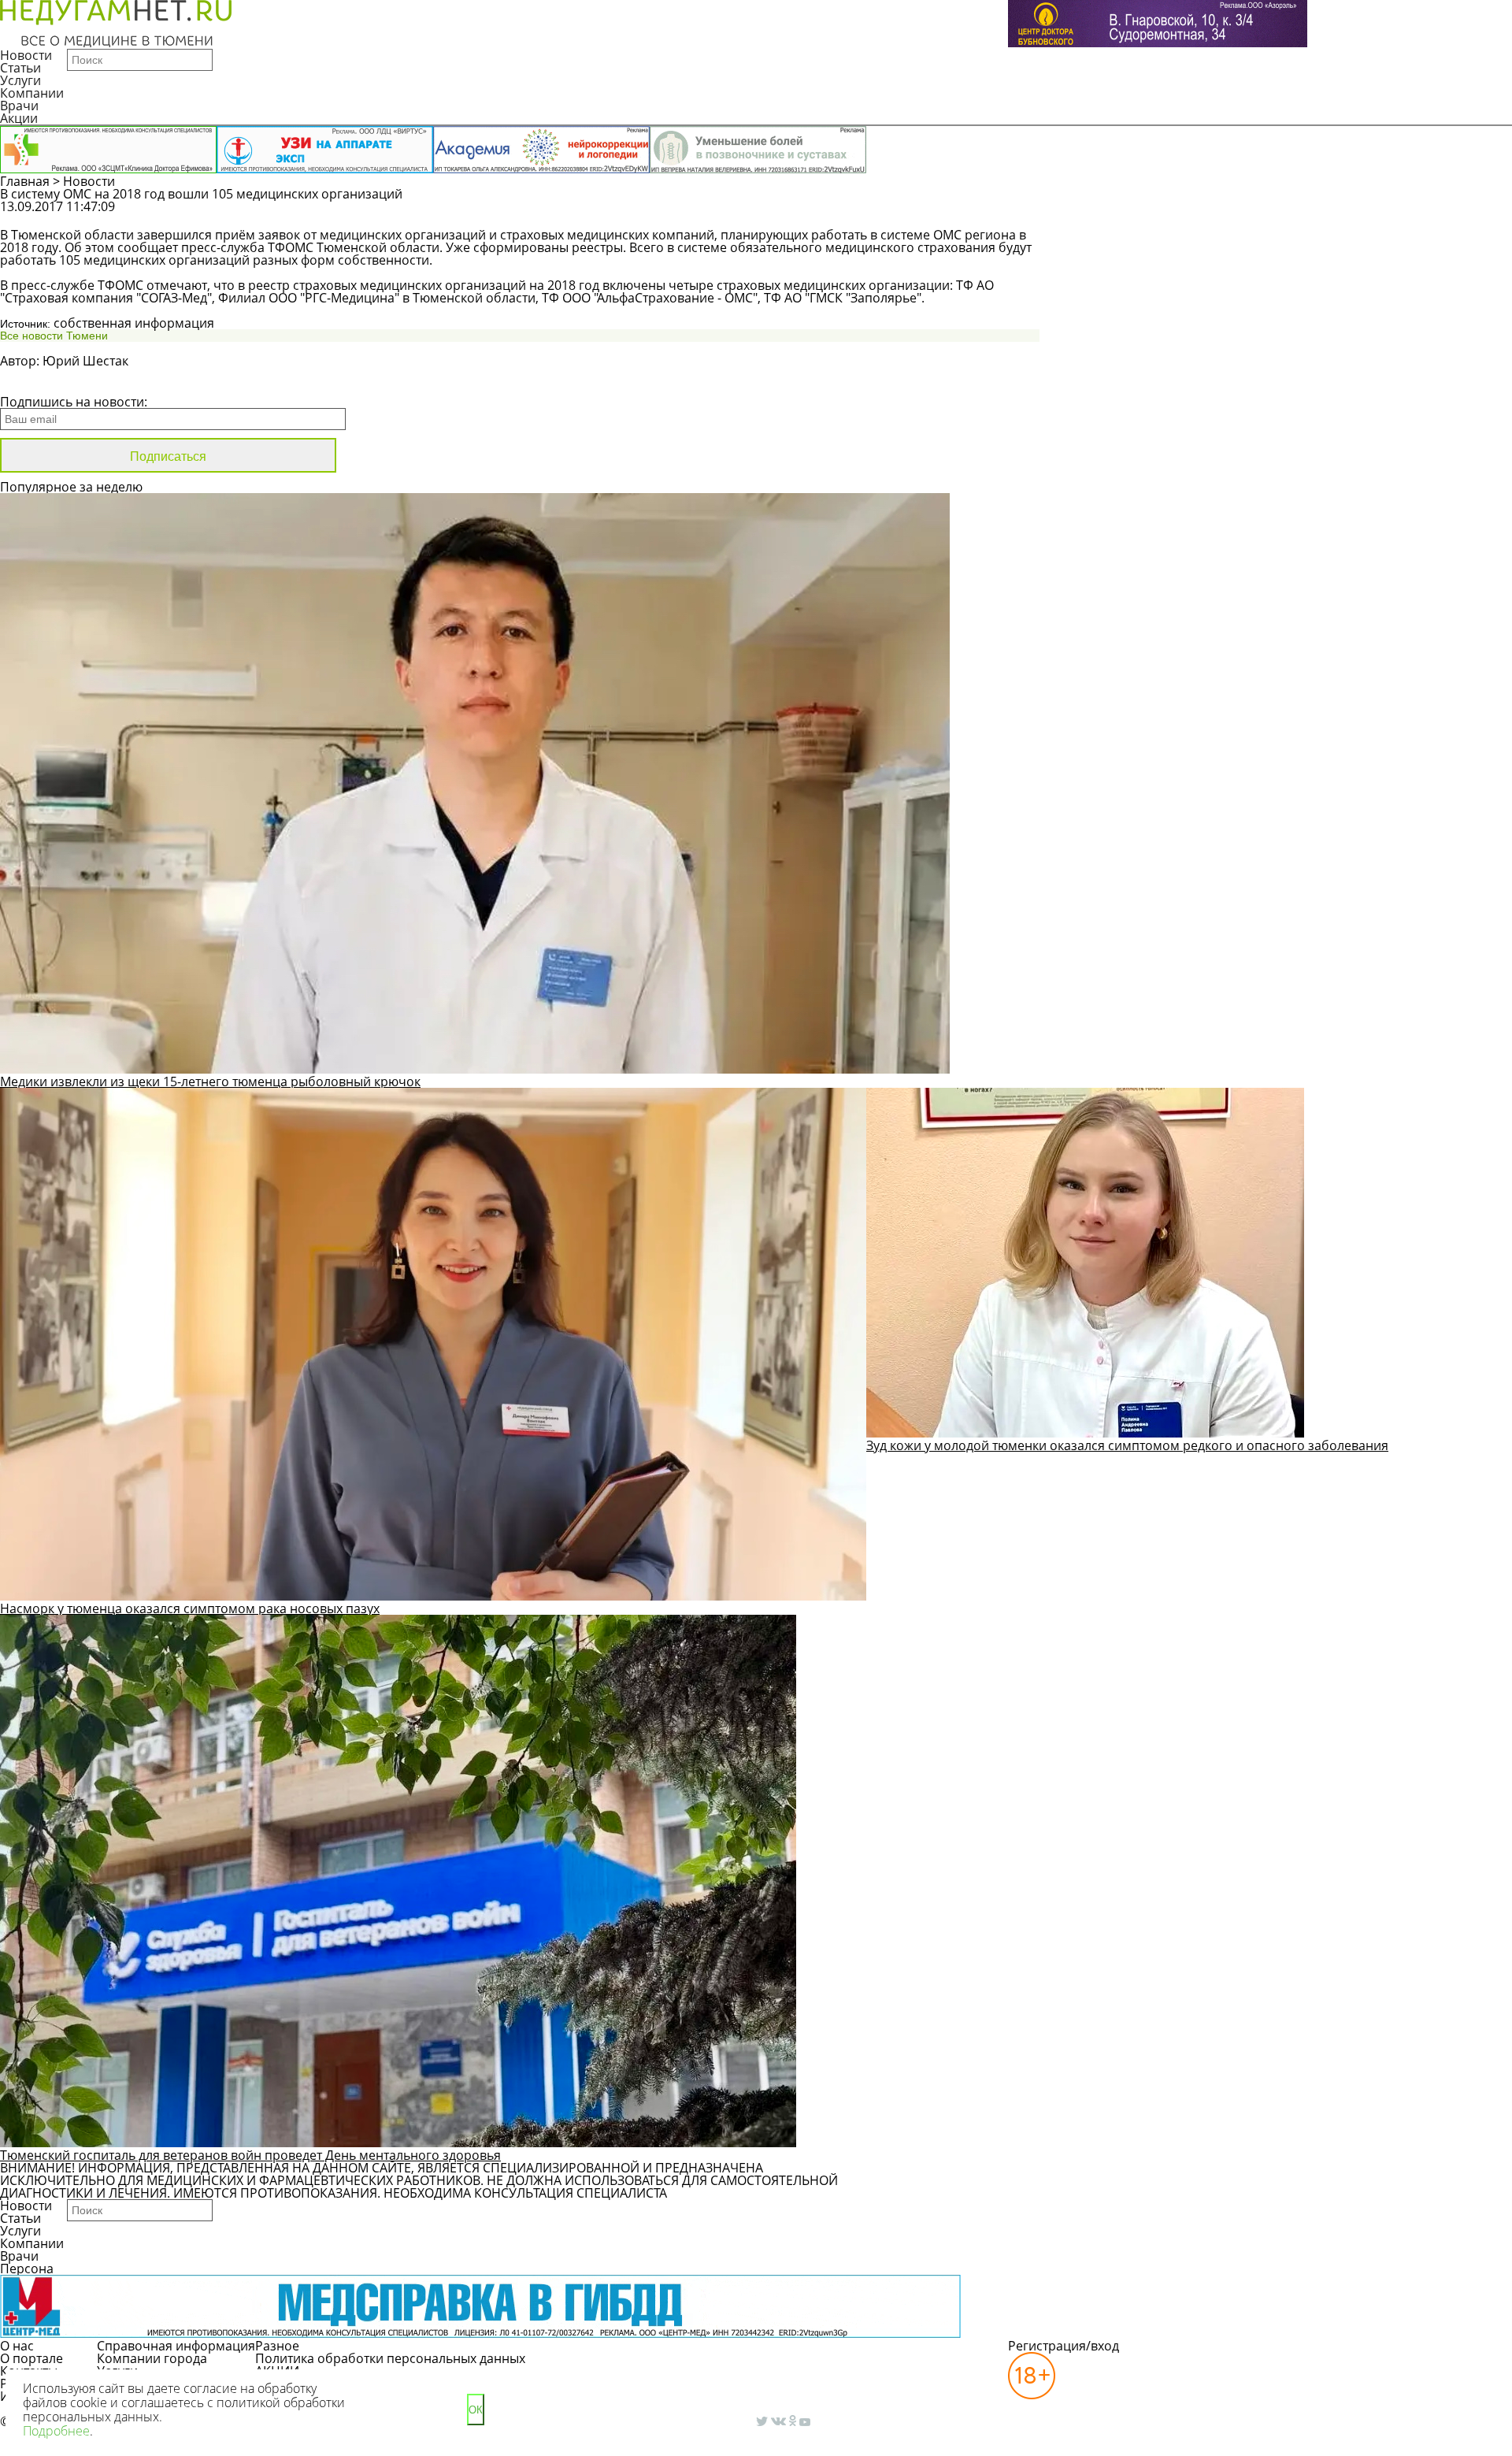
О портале (31, 2358)
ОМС (947, 235)
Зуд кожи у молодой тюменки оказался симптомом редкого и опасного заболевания (1127, 1445)
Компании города (152, 2358)
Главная (25, 181)
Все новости (53, 381)
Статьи (20, 68)
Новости (26, 55)
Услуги (20, 80)
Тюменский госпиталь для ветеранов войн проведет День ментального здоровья (250, 2155)
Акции (19, 118)
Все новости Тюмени (54, 336)
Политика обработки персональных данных (390, 2358)
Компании (32, 93)
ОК (476, 2410)
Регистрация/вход (1064, 2346)
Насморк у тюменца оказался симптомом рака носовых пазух (190, 1608)
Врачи (19, 106)
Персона (27, 2269)
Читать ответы (1314, 214)
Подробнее (56, 2431)
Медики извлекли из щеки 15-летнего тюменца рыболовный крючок (210, 1081)
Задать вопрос (1194, 214)
